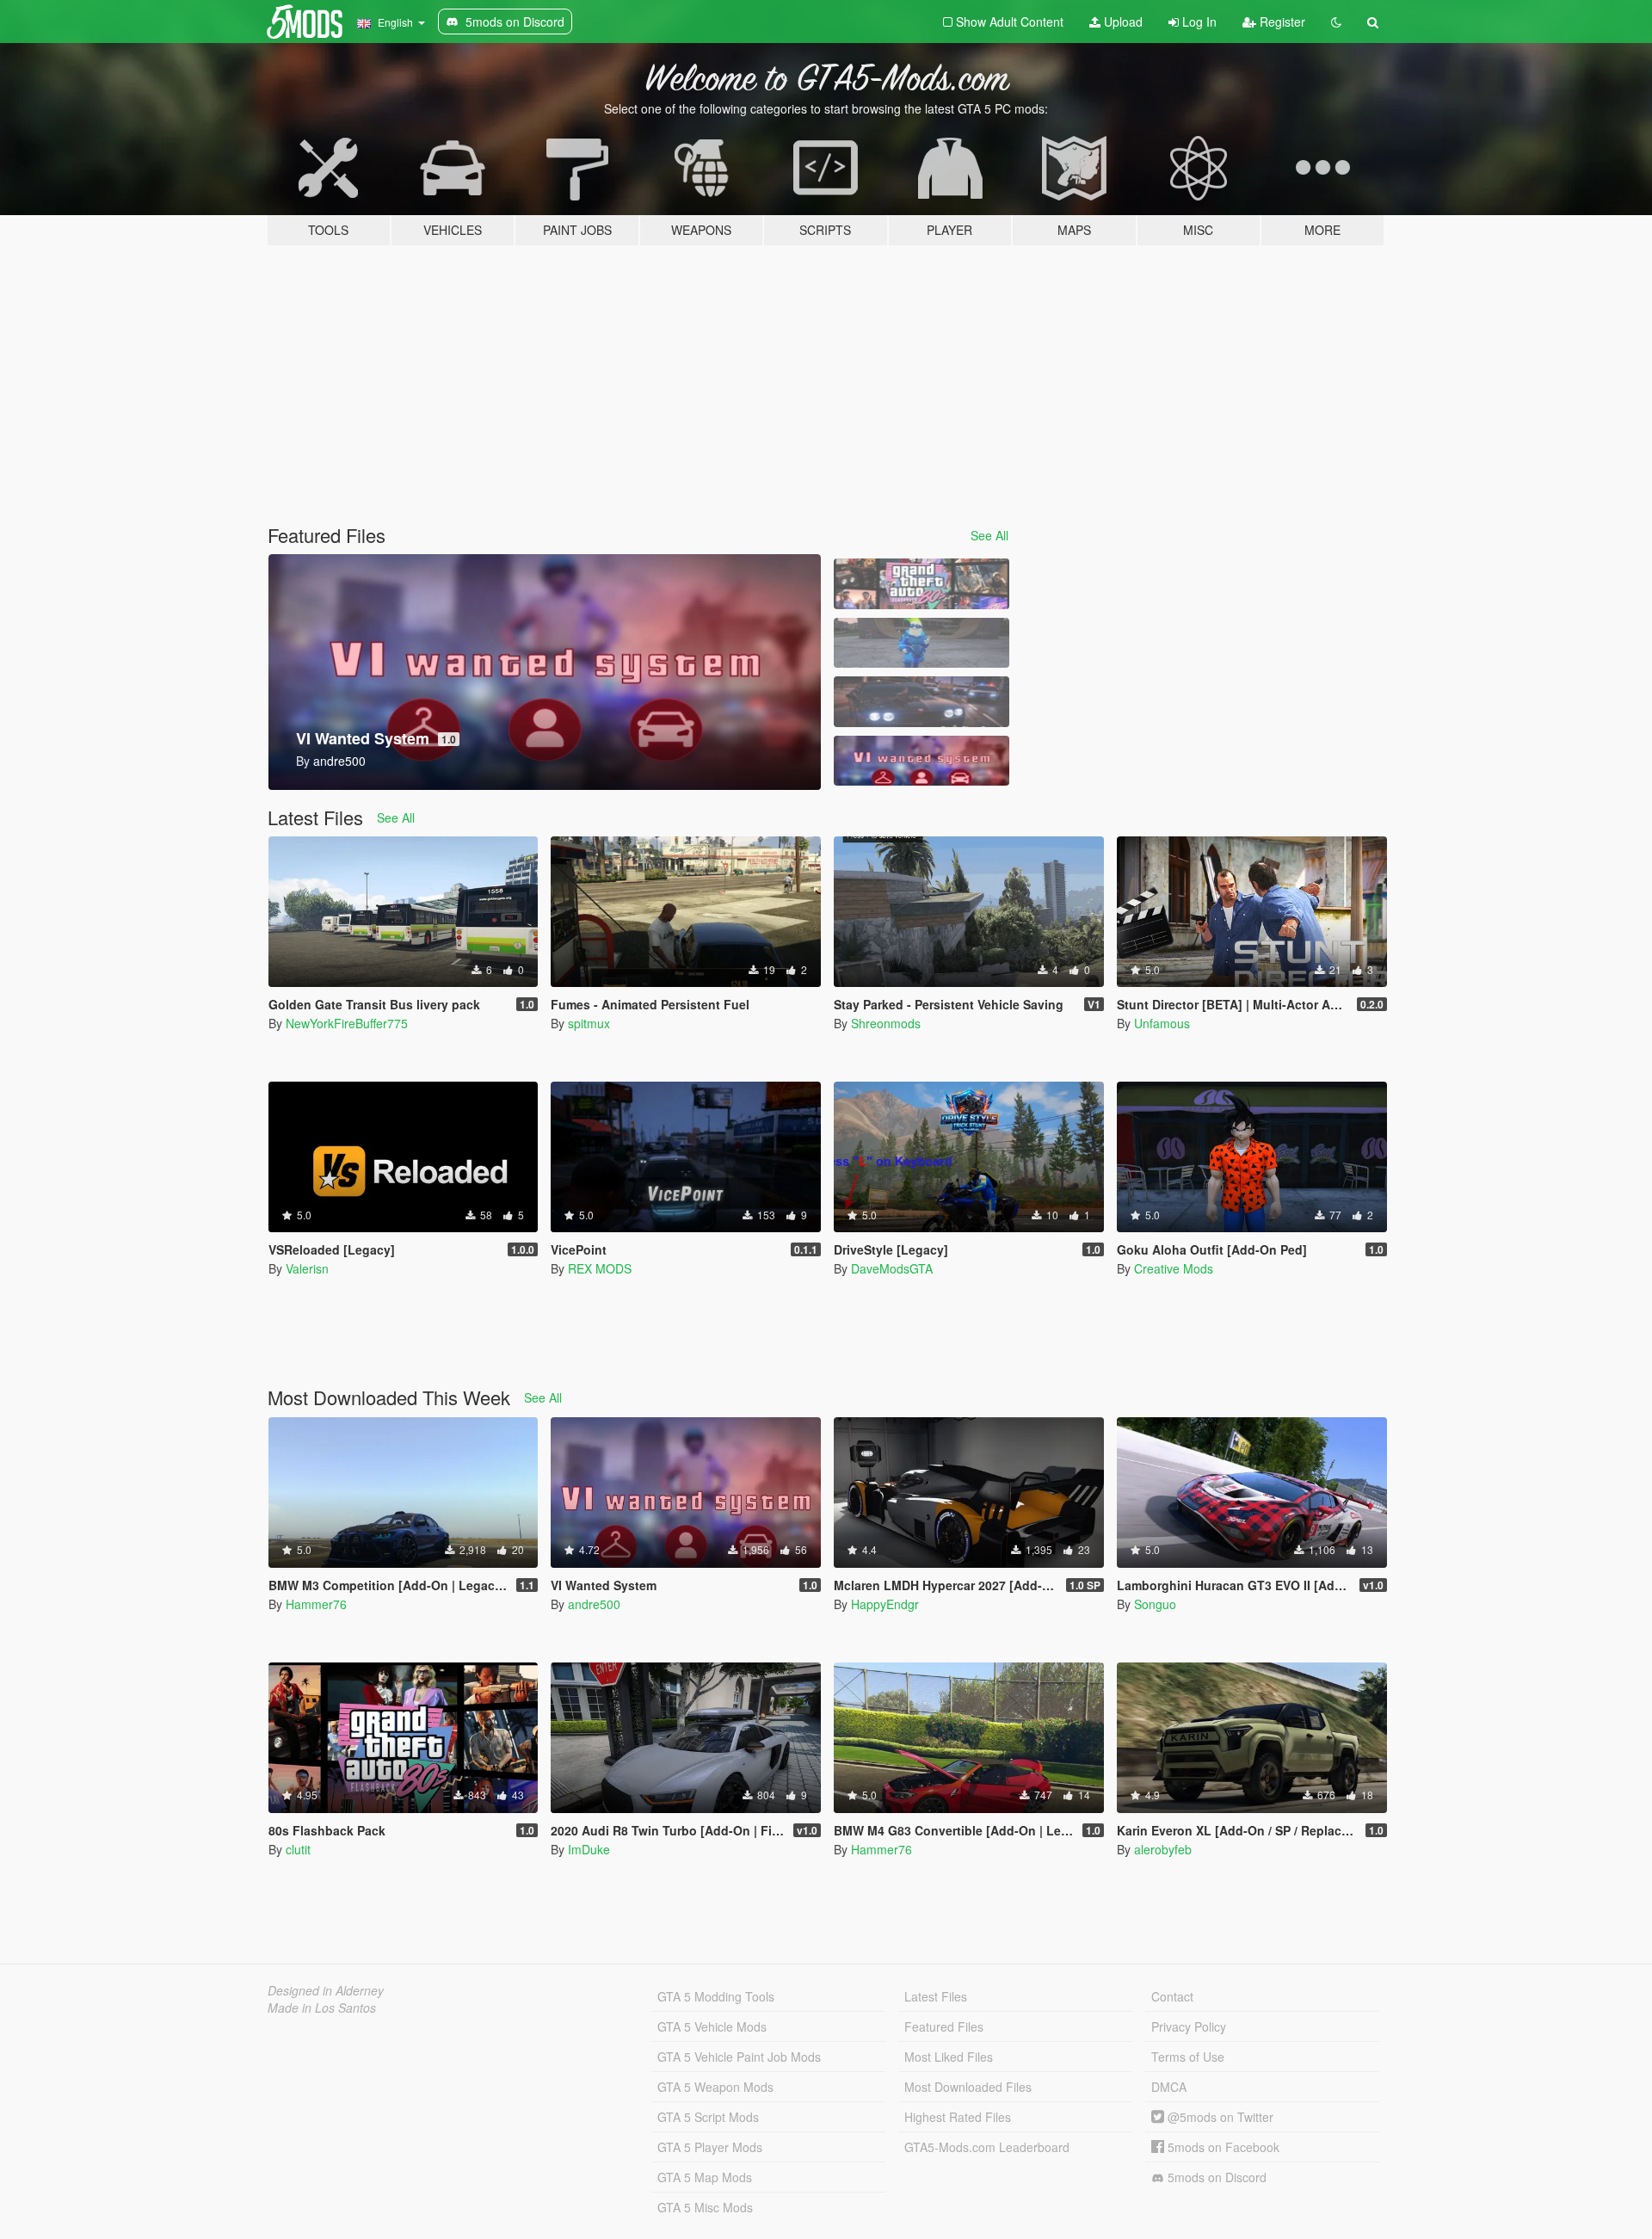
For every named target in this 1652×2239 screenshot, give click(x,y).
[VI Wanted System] (922, 761)
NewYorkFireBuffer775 (347, 1023)
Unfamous (1162, 1023)
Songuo (1155, 1604)
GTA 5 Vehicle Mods (712, 2026)
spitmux (589, 1023)
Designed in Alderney (326, 1990)
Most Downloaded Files (968, 2087)
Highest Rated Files (958, 2117)
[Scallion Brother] (922, 643)
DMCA (1169, 2087)
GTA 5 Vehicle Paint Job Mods (739, 2057)
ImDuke (589, 1849)
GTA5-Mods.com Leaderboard (987, 2147)
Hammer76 (316, 1604)
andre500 (594, 1604)
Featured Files (944, 2026)
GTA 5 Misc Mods (705, 2207)
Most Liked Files (949, 2057)
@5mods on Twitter (1219, 2117)
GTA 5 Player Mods (710, 2147)
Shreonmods (886, 1023)
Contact (1172, 1996)
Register (1281, 22)
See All (989, 535)
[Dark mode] (1336, 22)
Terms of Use (1188, 2057)
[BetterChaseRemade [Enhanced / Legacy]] (922, 702)
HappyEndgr (885, 1604)
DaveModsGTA (892, 1268)
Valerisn (307, 1268)
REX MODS (600, 1268)
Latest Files (936, 1996)
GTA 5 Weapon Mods (715, 2087)
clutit (298, 1849)
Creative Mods (1174, 1268)
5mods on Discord (1215, 2177)
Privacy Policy (1189, 2026)
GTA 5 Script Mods (708, 2117)
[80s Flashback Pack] (922, 584)
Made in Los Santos (322, 2008)
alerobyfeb (1163, 1849)
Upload (1122, 22)
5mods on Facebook (1222, 2147)
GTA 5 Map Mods (705, 2177)
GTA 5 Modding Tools (716, 1996)
